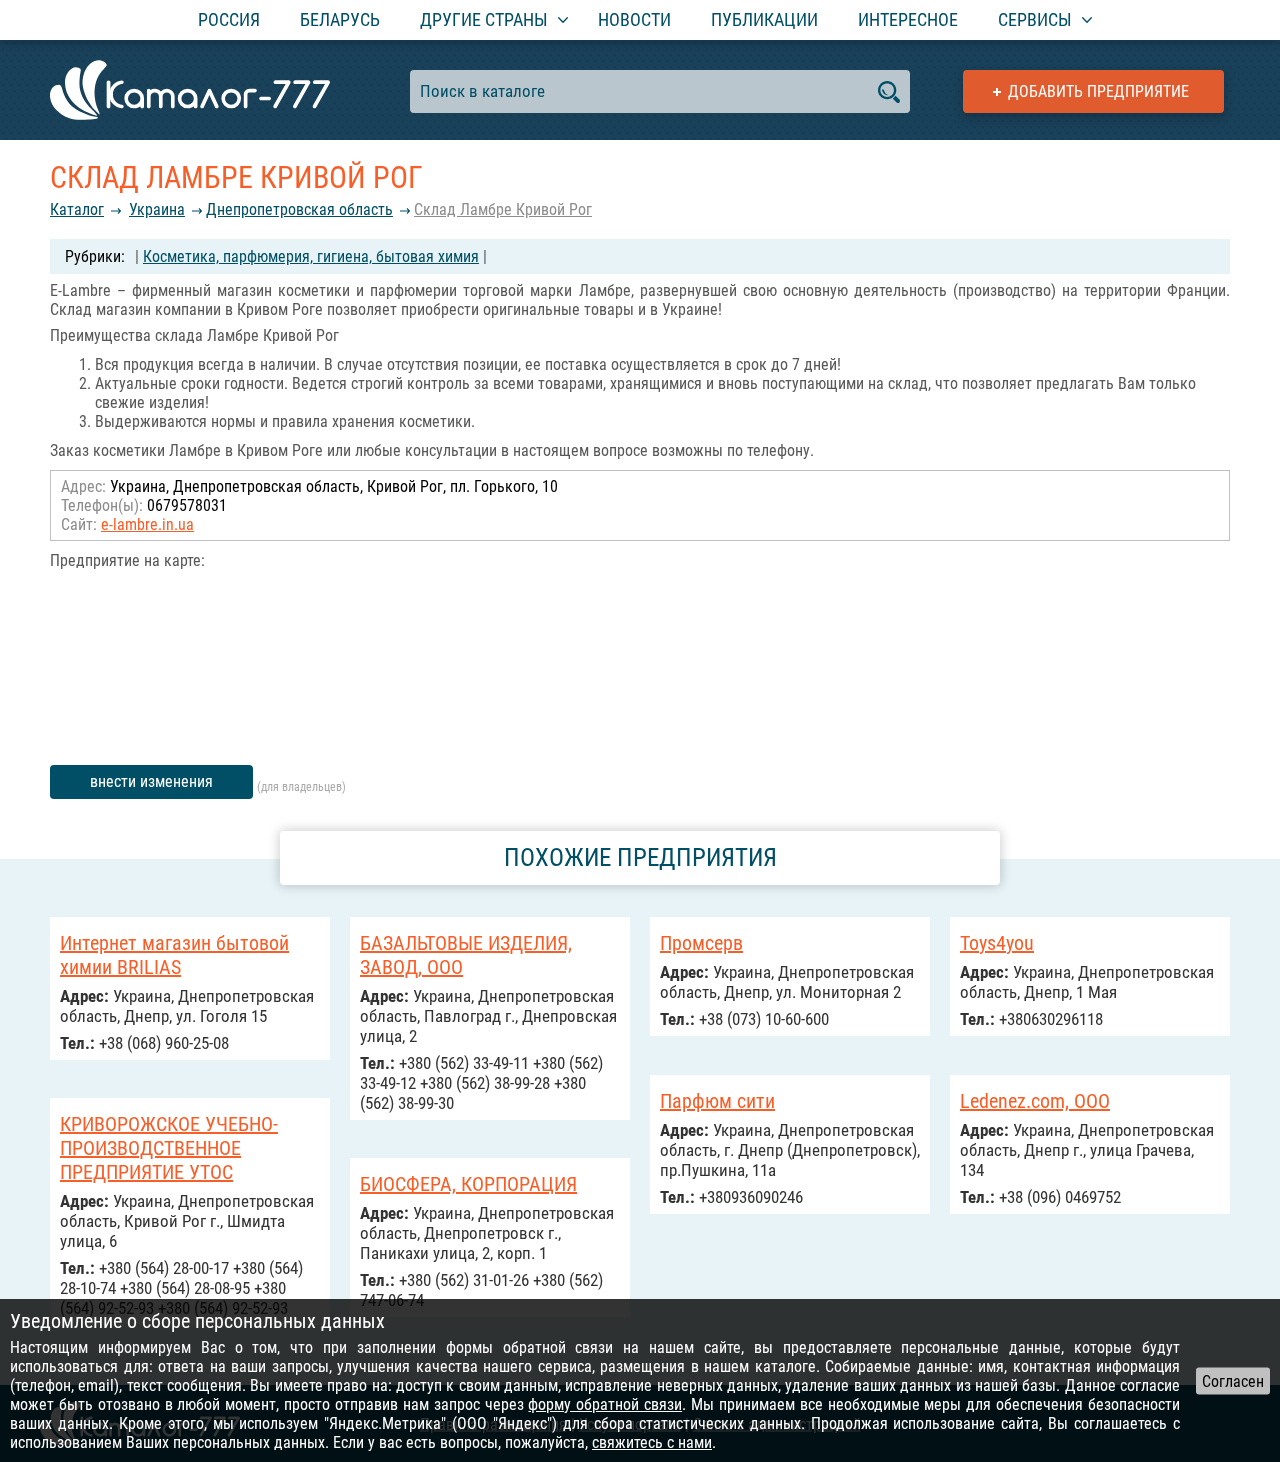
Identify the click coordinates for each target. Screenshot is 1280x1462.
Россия (229, 19)
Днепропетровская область (299, 209)
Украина (157, 209)
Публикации (764, 19)
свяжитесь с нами (652, 1442)
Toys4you (997, 943)
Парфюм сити (717, 1101)
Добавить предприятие (1098, 91)
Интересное (908, 19)
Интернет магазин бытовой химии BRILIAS (174, 955)
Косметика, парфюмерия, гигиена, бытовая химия (311, 256)
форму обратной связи (605, 1404)
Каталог (77, 209)
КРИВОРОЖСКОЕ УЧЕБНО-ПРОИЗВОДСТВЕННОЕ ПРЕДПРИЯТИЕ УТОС (169, 1148)
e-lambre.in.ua (147, 524)
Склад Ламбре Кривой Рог (503, 209)
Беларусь (340, 19)
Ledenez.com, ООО (1035, 1101)
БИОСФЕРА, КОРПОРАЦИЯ (468, 1184)
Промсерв (701, 943)
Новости (634, 19)
